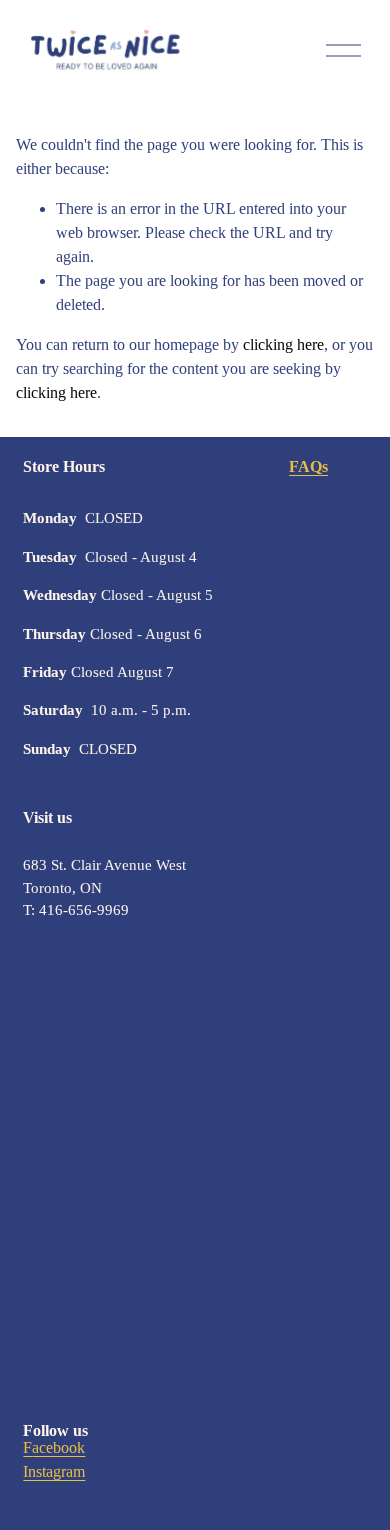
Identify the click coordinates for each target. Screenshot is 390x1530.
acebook (58, 1447)
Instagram (54, 1471)
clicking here (283, 344)
